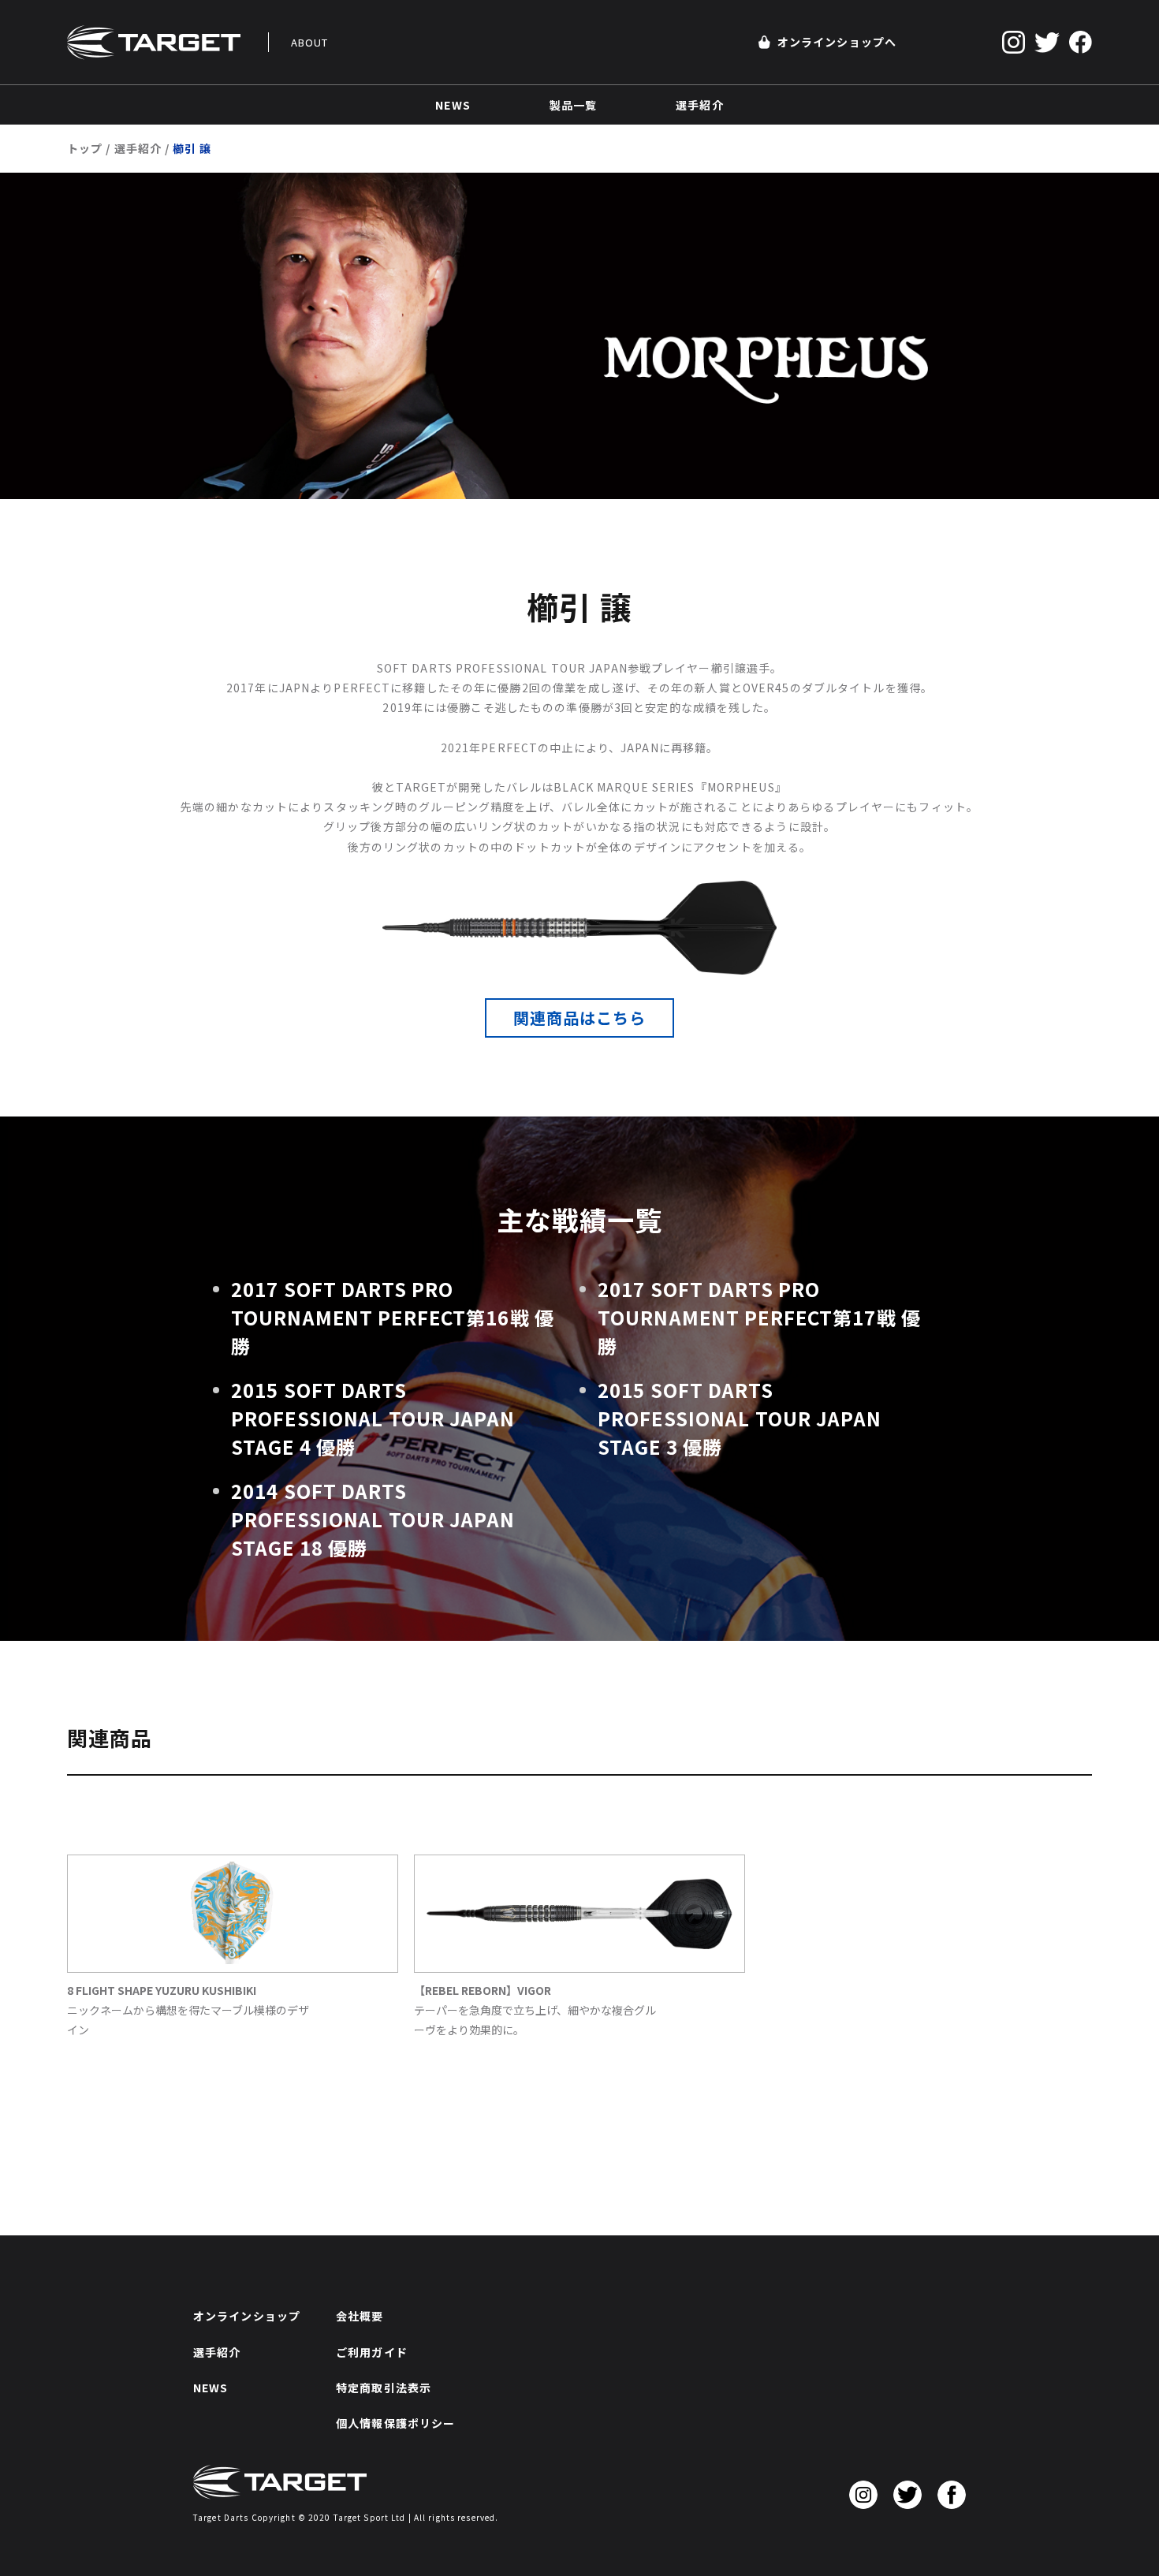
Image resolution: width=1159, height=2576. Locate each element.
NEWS (211, 2388)
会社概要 (360, 2316)
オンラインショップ (247, 2316)
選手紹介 (138, 148)
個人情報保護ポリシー (395, 2423)
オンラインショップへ (837, 42)
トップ (85, 148)
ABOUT (310, 42)
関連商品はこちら (580, 1018)
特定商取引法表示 (384, 2388)
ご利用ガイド (372, 2352)
